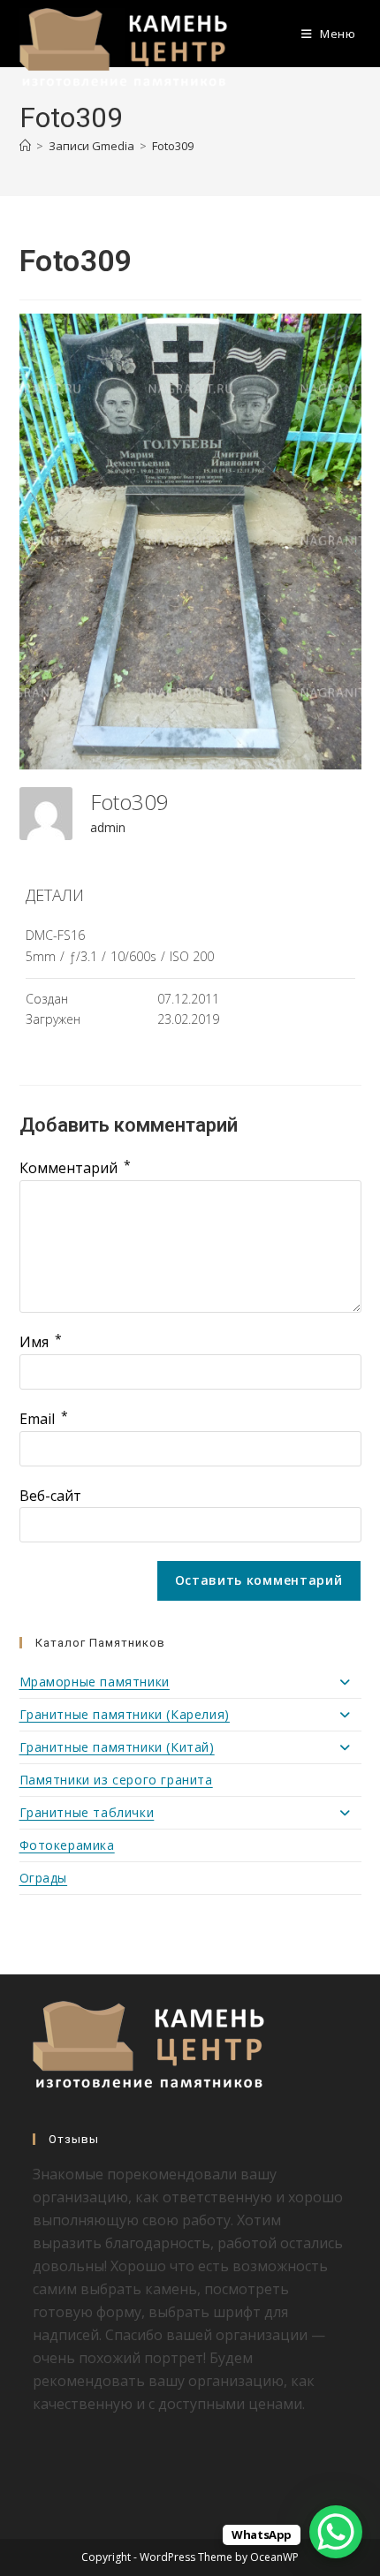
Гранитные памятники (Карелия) (125, 1714)
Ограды (44, 1878)
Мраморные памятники (95, 1682)
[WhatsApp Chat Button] (336, 2532)
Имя (41, 1342)
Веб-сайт (50, 1496)
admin (108, 827)
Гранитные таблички (87, 1812)
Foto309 (173, 146)
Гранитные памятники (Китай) (117, 1747)
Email (44, 1419)
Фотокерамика (67, 1845)
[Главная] (25, 146)
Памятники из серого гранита (116, 1780)
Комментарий (75, 1168)
